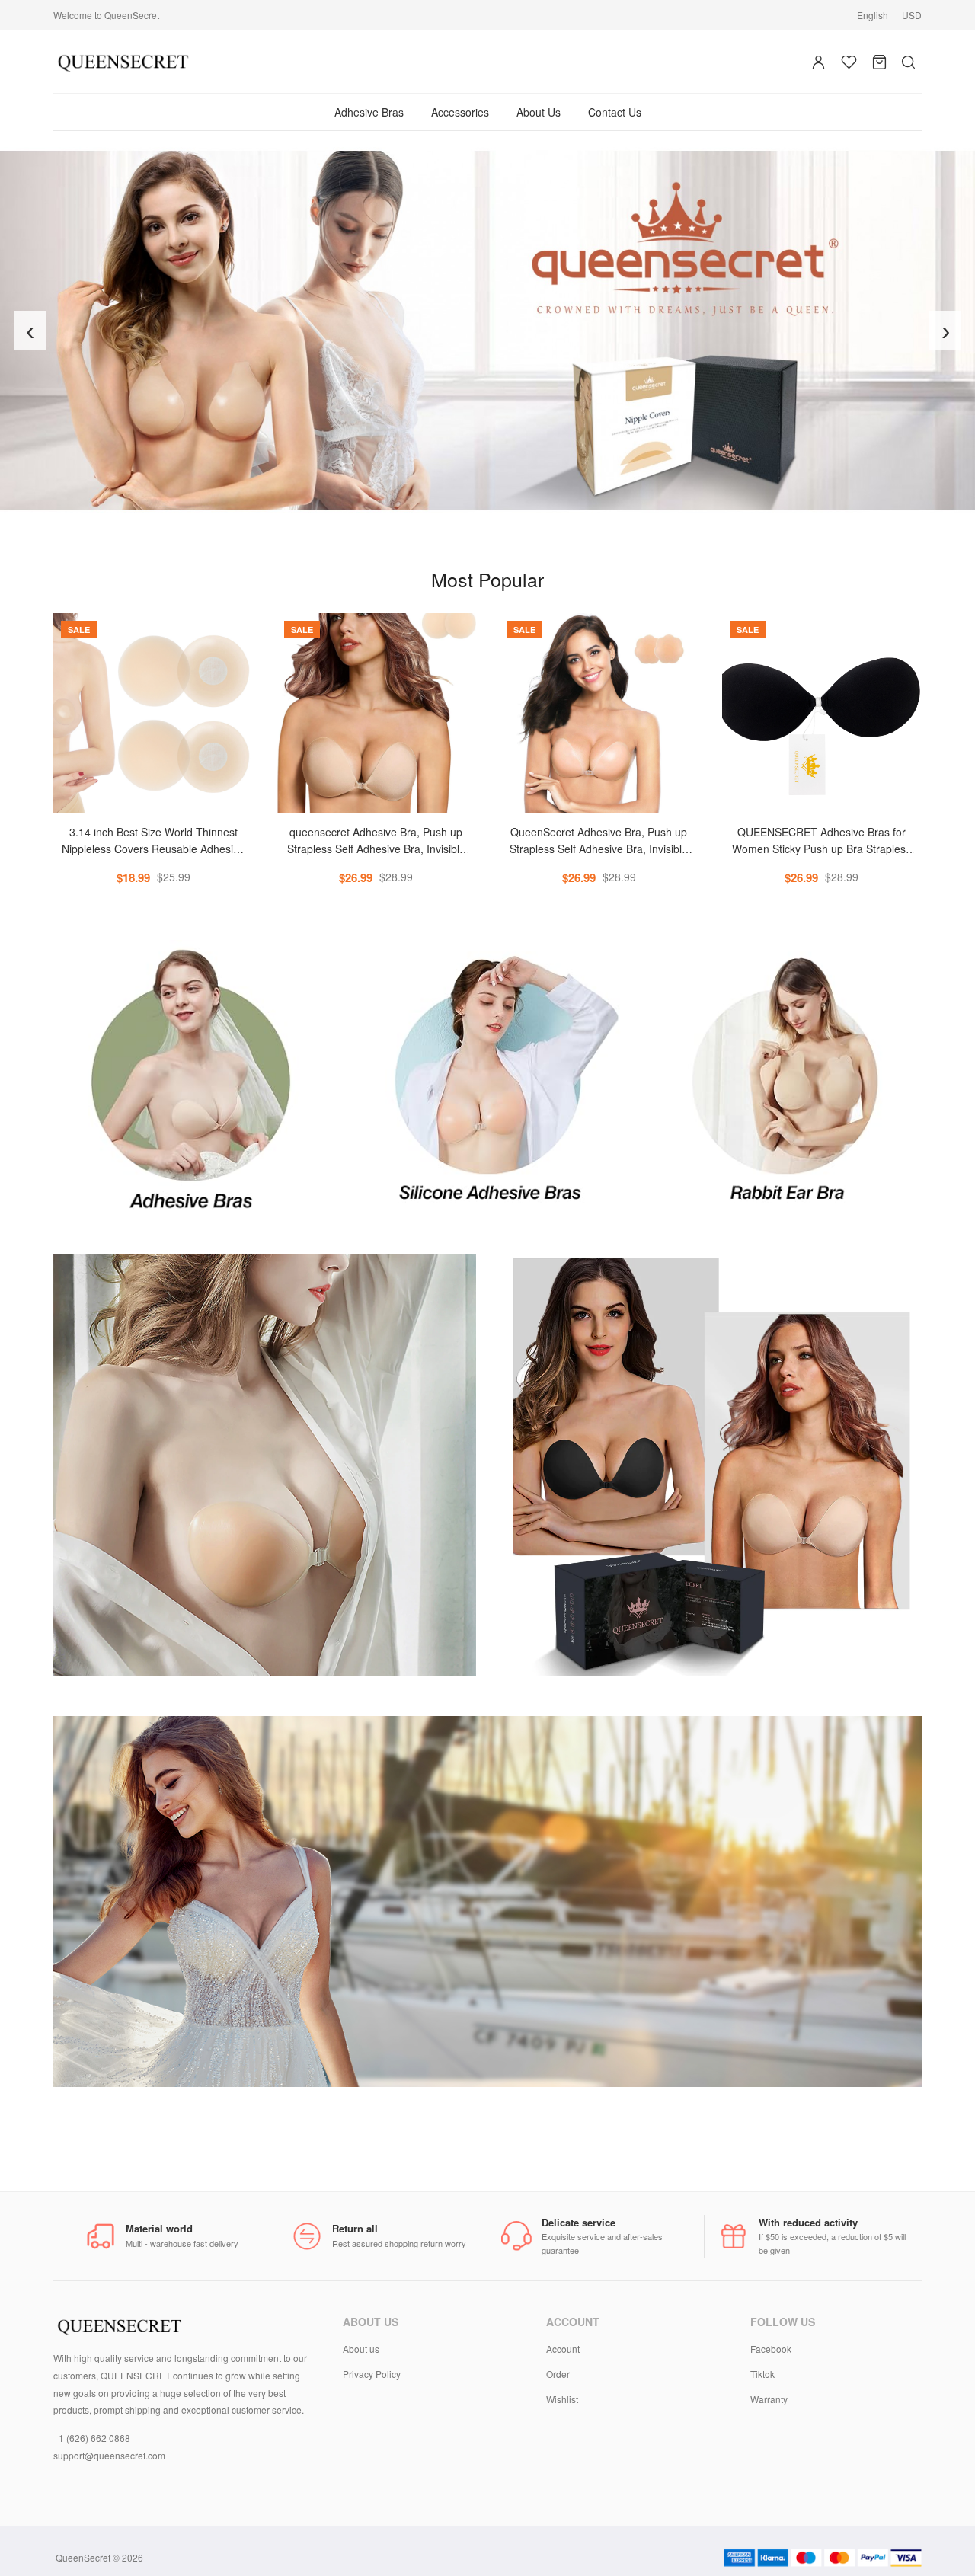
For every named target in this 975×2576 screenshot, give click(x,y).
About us (361, 2349)
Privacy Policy (372, 2374)
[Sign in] (818, 62)
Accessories (460, 112)
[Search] (908, 62)
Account (563, 2349)
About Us (539, 112)
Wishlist (562, 2399)
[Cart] (879, 62)
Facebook (771, 2349)
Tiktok (762, 2374)
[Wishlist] (849, 62)
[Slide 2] (494, 515)
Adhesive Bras (369, 112)
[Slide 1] (481, 515)
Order (558, 2374)
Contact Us (615, 112)
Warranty (769, 2399)
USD (912, 15)
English (873, 15)
